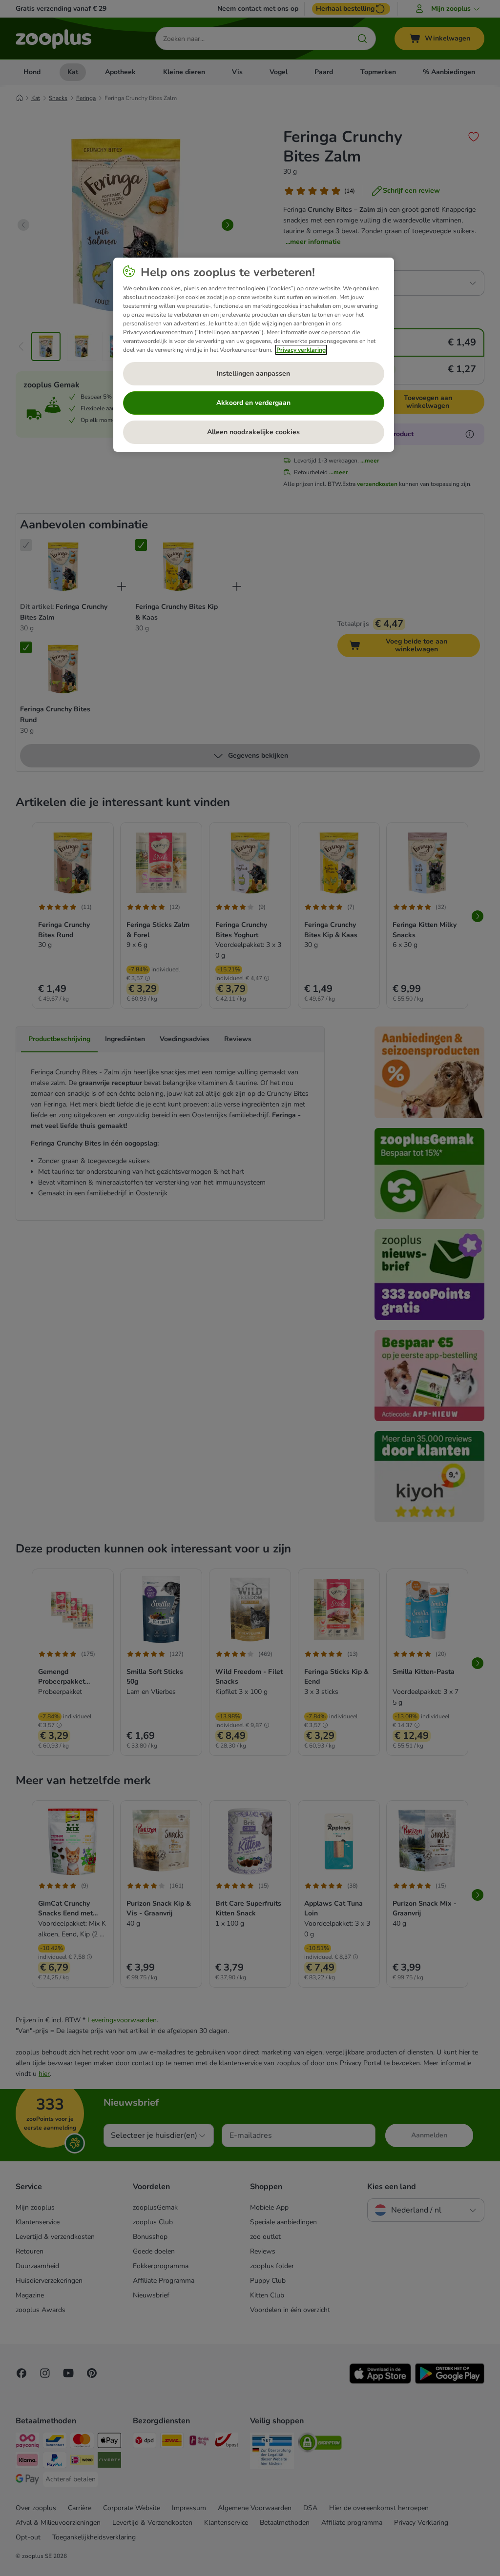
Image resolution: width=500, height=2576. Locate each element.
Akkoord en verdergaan (253, 403)
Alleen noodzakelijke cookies (253, 432)
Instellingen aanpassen (253, 373)
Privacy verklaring (301, 350)
